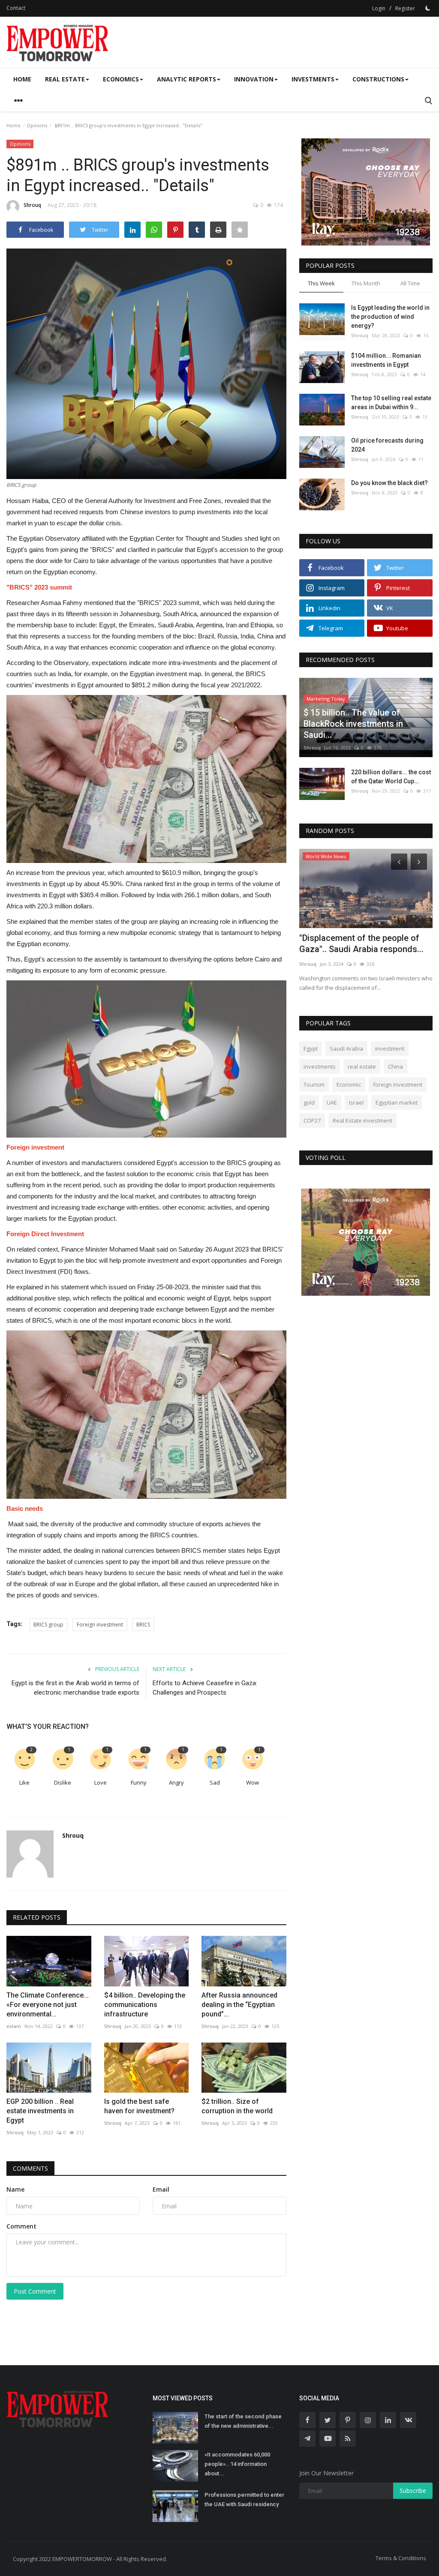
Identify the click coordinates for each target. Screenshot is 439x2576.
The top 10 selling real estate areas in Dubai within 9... (391, 403)
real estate (362, 1066)
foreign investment (398, 1084)
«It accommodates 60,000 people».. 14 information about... (237, 2464)
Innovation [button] (254, 79)
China (395, 1066)
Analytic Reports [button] (186, 79)
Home (22, 79)
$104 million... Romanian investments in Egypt (386, 360)
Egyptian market (397, 1102)
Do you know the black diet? (389, 483)
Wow (253, 1782)
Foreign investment (100, 1625)
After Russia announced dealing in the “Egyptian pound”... (239, 2005)
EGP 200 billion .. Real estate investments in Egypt (40, 2111)
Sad (215, 1782)
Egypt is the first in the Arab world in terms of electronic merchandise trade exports (75, 1688)
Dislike (63, 1782)
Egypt (311, 1048)
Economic (349, 1084)
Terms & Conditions (401, 2558)
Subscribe (413, 2491)
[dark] (428, 8)
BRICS (143, 1625)
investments (320, 1066)
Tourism (314, 1084)
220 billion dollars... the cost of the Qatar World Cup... (391, 777)
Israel (356, 1102)
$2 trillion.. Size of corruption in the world (237, 2106)
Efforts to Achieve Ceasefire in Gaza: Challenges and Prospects (205, 1688)
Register (405, 8)
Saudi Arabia (346, 1048)
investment (390, 1048)
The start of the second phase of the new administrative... (243, 2421)
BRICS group (48, 1625)
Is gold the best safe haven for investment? (139, 2106)
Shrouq (32, 205)
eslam (14, 2026)
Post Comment (35, 2291)
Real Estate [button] (65, 79)
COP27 (312, 1120)
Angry (176, 1782)
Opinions (37, 125)
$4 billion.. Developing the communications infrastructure (145, 2005)
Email (161, 2189)
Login (379, 8)
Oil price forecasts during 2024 (387, 445)
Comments (30, 2168)
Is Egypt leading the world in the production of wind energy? (390, 317)
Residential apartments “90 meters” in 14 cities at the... (352, 944)
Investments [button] (313, 79)
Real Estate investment (362, 1120)
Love (101, 1782)
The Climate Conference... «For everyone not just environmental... (48, 2005)
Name (15, 2189)
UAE (332, 1102)
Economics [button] (121, 79)
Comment (21, 2226)
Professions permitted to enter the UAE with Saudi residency (244, 2500)
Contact (16, 8)
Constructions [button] (378, 79)
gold (309, 1102)
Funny (139, 1782)
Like (24, 1782)
